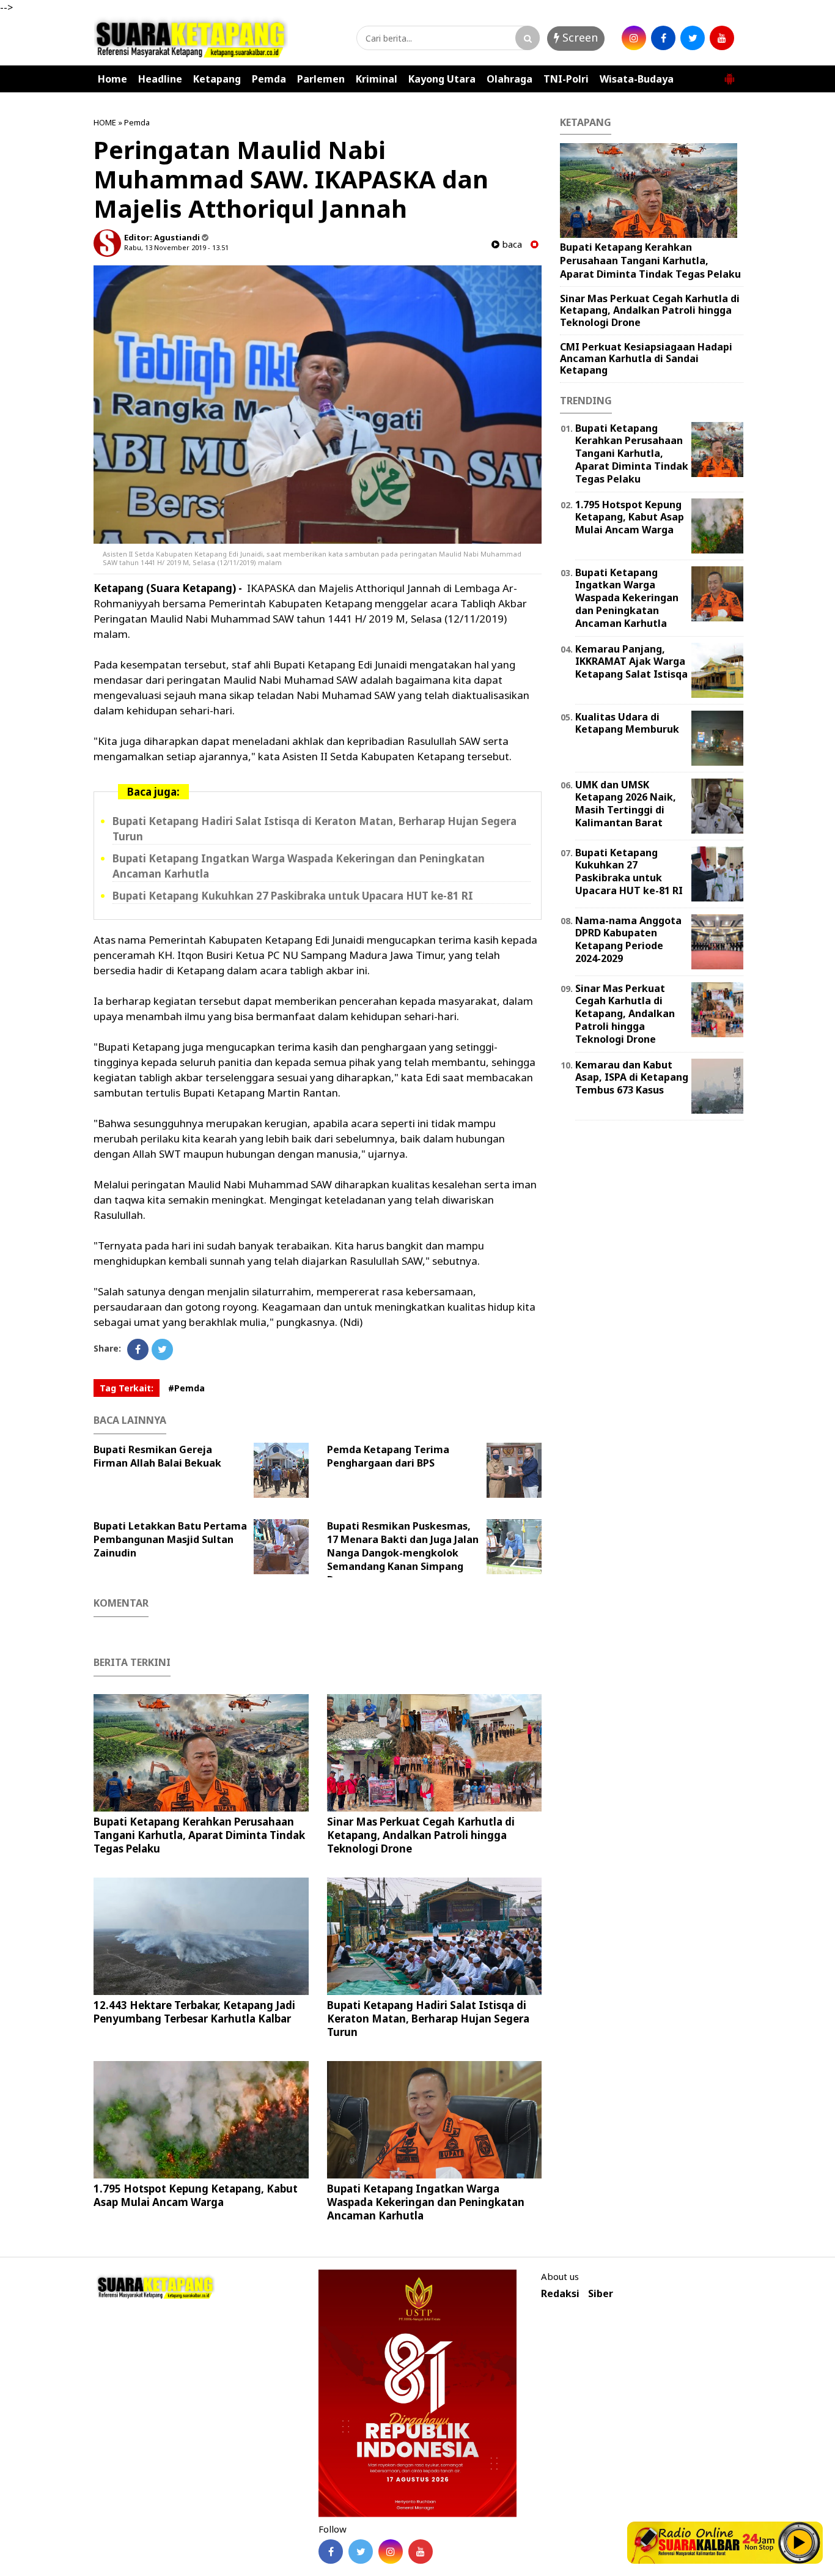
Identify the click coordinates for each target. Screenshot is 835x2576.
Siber (601, 2294)
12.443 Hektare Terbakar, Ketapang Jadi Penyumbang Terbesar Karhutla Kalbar (194, 2012)
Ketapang (217, 79)
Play (800, 2542)
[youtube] (722, 38)
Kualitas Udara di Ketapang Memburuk (627, 723)
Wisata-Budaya (637, 79)
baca (511, 244)
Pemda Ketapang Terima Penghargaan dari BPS (388, 1456)
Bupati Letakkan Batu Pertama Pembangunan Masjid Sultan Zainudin (170, 1539)
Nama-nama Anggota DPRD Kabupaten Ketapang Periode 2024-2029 (628, 939)
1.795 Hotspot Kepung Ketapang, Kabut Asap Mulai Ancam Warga (196, 2195)
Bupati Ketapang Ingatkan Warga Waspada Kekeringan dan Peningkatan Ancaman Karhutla (426, 2202)
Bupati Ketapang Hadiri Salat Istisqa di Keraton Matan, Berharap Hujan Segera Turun (428, 2019)
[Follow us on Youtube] (421, 2552)
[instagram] (634, 38)
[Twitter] (162, 1349)
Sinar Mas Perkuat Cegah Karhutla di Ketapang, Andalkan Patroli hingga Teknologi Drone (421, 1835)
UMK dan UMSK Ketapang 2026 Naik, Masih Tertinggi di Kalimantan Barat (626, 804)
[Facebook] (138, 1349)
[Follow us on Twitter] (361, 2552)
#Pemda (186, 1388)
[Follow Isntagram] (391, 2552)
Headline (160, 79)
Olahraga (509, 79)
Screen (579, 37)
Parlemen (321, 79)
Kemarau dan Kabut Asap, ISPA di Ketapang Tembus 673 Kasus (632, 1078)
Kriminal (377, 79)
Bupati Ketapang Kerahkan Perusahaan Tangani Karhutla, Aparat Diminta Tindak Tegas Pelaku (199, 1835)
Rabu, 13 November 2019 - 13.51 (176, 247)
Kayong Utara (442, 79)
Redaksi (560, 2294)
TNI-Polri (566, 79)
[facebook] (663, 38)
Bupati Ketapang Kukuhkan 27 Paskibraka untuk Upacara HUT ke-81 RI (293, 896)
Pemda (269, 79)
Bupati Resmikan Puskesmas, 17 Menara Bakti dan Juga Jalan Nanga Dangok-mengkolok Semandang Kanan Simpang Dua (403, 1553)
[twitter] (693, 38)
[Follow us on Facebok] (331, 2552)
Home (112, 79)
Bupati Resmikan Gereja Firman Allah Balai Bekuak (157, 1456)
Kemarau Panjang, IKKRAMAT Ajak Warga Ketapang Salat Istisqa (631, 662)
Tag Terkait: (127, 1388)
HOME (105, 122)
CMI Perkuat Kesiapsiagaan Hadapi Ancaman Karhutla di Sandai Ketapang (646, 358)
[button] (729, 74)
